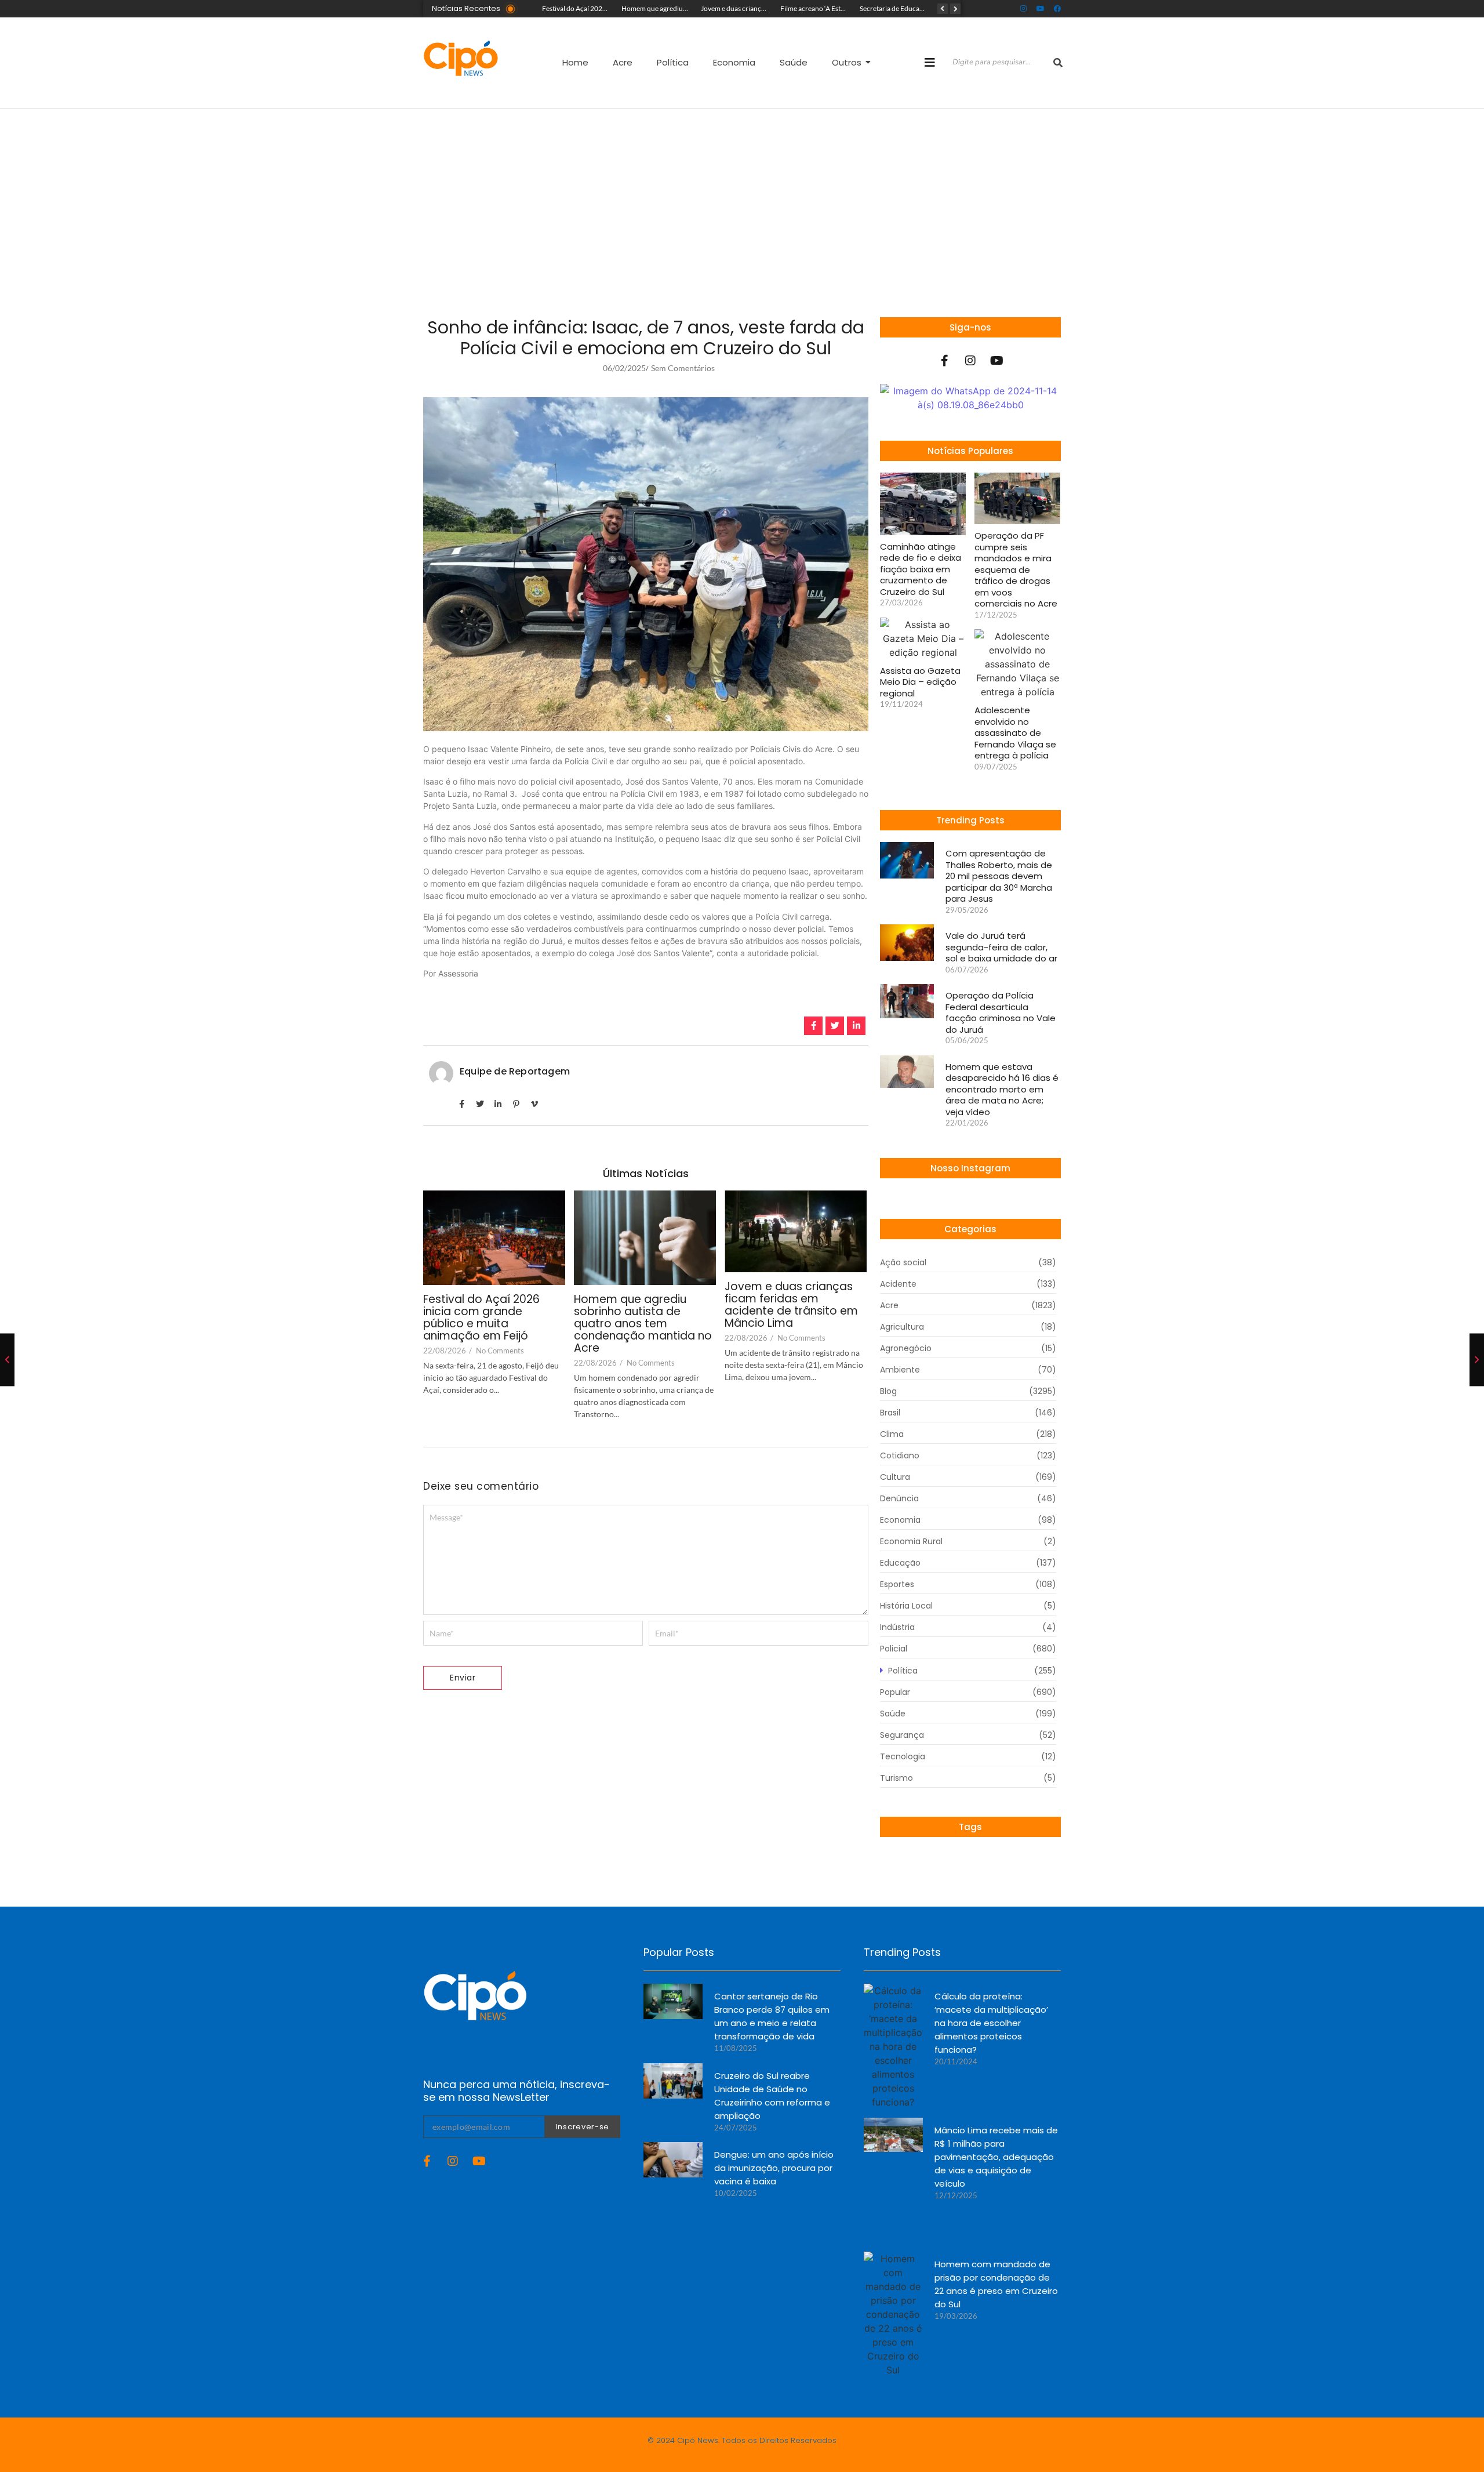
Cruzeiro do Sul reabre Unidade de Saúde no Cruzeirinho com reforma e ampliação (772, 2096)
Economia (734, 62)
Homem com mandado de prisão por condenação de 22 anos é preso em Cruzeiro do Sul (996, 2284)
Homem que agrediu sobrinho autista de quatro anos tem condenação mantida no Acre (643, 1324)
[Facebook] (1057, 9)
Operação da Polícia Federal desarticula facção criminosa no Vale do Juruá (1001, 1012)
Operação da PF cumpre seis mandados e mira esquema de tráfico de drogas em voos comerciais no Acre (1016, 570)
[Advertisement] (742, 195)
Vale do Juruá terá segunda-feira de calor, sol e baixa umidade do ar (1001, 947)
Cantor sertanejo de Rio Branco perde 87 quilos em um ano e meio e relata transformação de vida (772, 2016)
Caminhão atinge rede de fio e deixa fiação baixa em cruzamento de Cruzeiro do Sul (921, 569)
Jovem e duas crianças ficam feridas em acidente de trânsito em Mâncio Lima (791, 1305)
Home (575, 62)
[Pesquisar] (1058, 63)
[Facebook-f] (944, 361)
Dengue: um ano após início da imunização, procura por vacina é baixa (774, 2168)
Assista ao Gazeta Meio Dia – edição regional (920, 682)
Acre (623, 62)
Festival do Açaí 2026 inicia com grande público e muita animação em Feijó (481, 1318)
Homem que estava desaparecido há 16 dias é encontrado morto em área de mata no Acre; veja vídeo (1002, 1090)
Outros (847, 62)
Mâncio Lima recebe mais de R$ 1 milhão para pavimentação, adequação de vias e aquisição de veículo (996, 2157)
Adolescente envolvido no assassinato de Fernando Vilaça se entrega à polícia (1015, 733)
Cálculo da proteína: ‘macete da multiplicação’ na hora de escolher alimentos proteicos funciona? (991, 2023)
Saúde (794, 62)
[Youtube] (1041, 9)
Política (673, 62)
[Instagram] (1024, 9)
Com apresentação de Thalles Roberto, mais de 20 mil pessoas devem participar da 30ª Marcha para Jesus (999, 876)
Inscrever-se (583, 2127)
